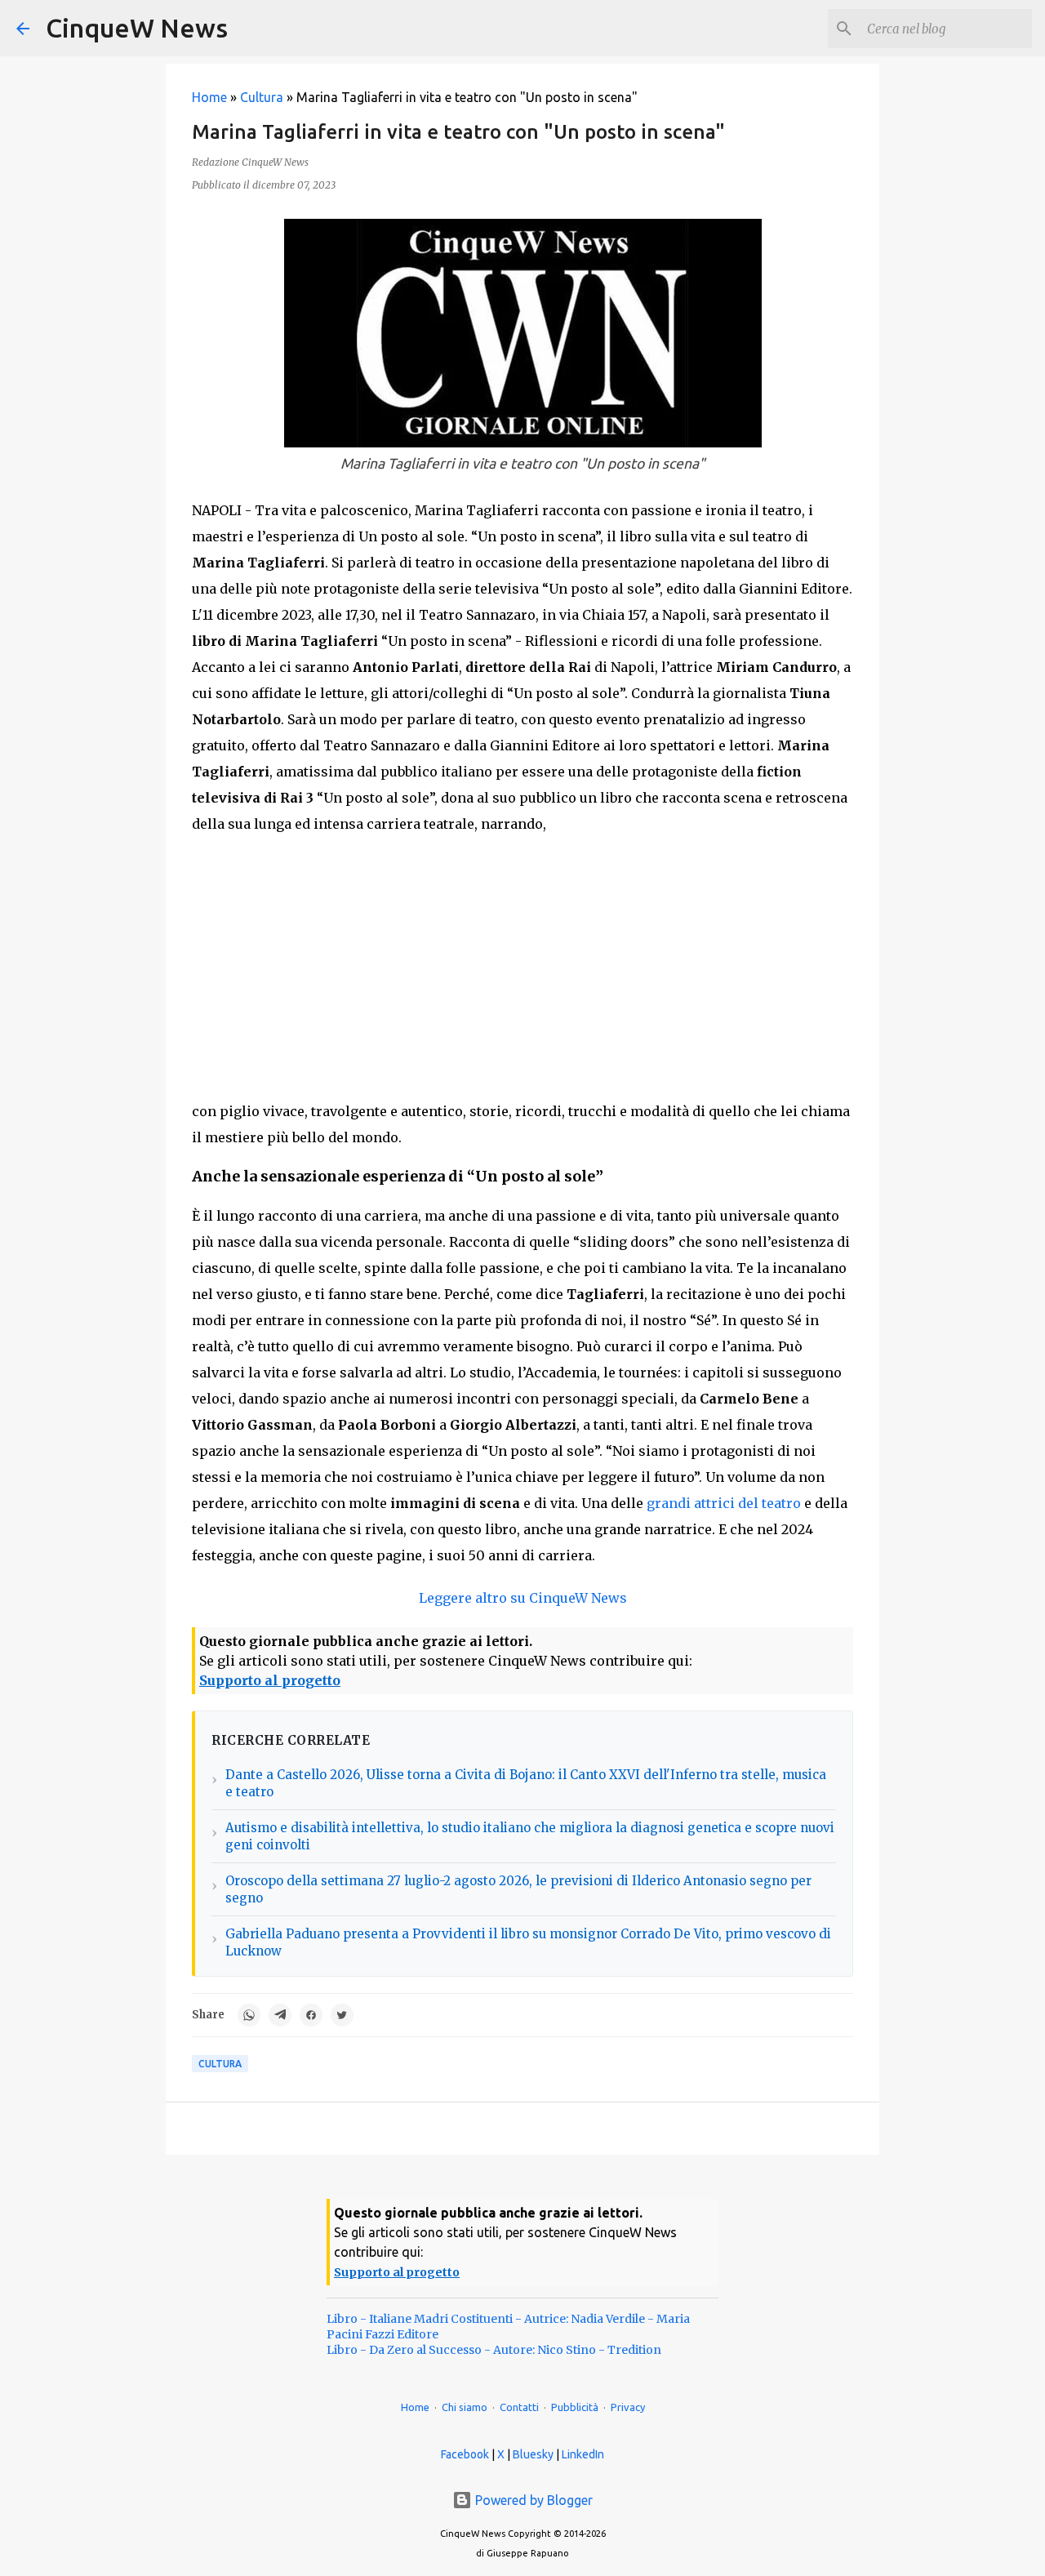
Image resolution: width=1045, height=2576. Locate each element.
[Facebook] (311, 2015)
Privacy (628, 2407)
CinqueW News (137, 28)
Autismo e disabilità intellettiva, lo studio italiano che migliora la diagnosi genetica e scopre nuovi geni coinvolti (530, 1836)
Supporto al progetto (270, 1680)
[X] (342, 2015)
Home (209, 97)
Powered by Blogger (532, 2500)
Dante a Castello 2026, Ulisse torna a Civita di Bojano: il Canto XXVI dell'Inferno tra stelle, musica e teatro (526, 1783)
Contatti (519, 2407)
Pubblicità (575, 2407)
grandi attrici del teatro (724, 1503)
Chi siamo (465, 2407)
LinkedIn (583, 2454)
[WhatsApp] (249, 2015)
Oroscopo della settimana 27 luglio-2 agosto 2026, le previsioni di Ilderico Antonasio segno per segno (518, 1889)
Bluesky (533, 2454)
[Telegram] (280, 2015)
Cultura (262, 97)
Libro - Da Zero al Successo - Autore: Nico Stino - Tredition (494, 2350)
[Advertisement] (522, 968)
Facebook (465, 2454)
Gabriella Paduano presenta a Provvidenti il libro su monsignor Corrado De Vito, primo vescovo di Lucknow (528, 1942)
